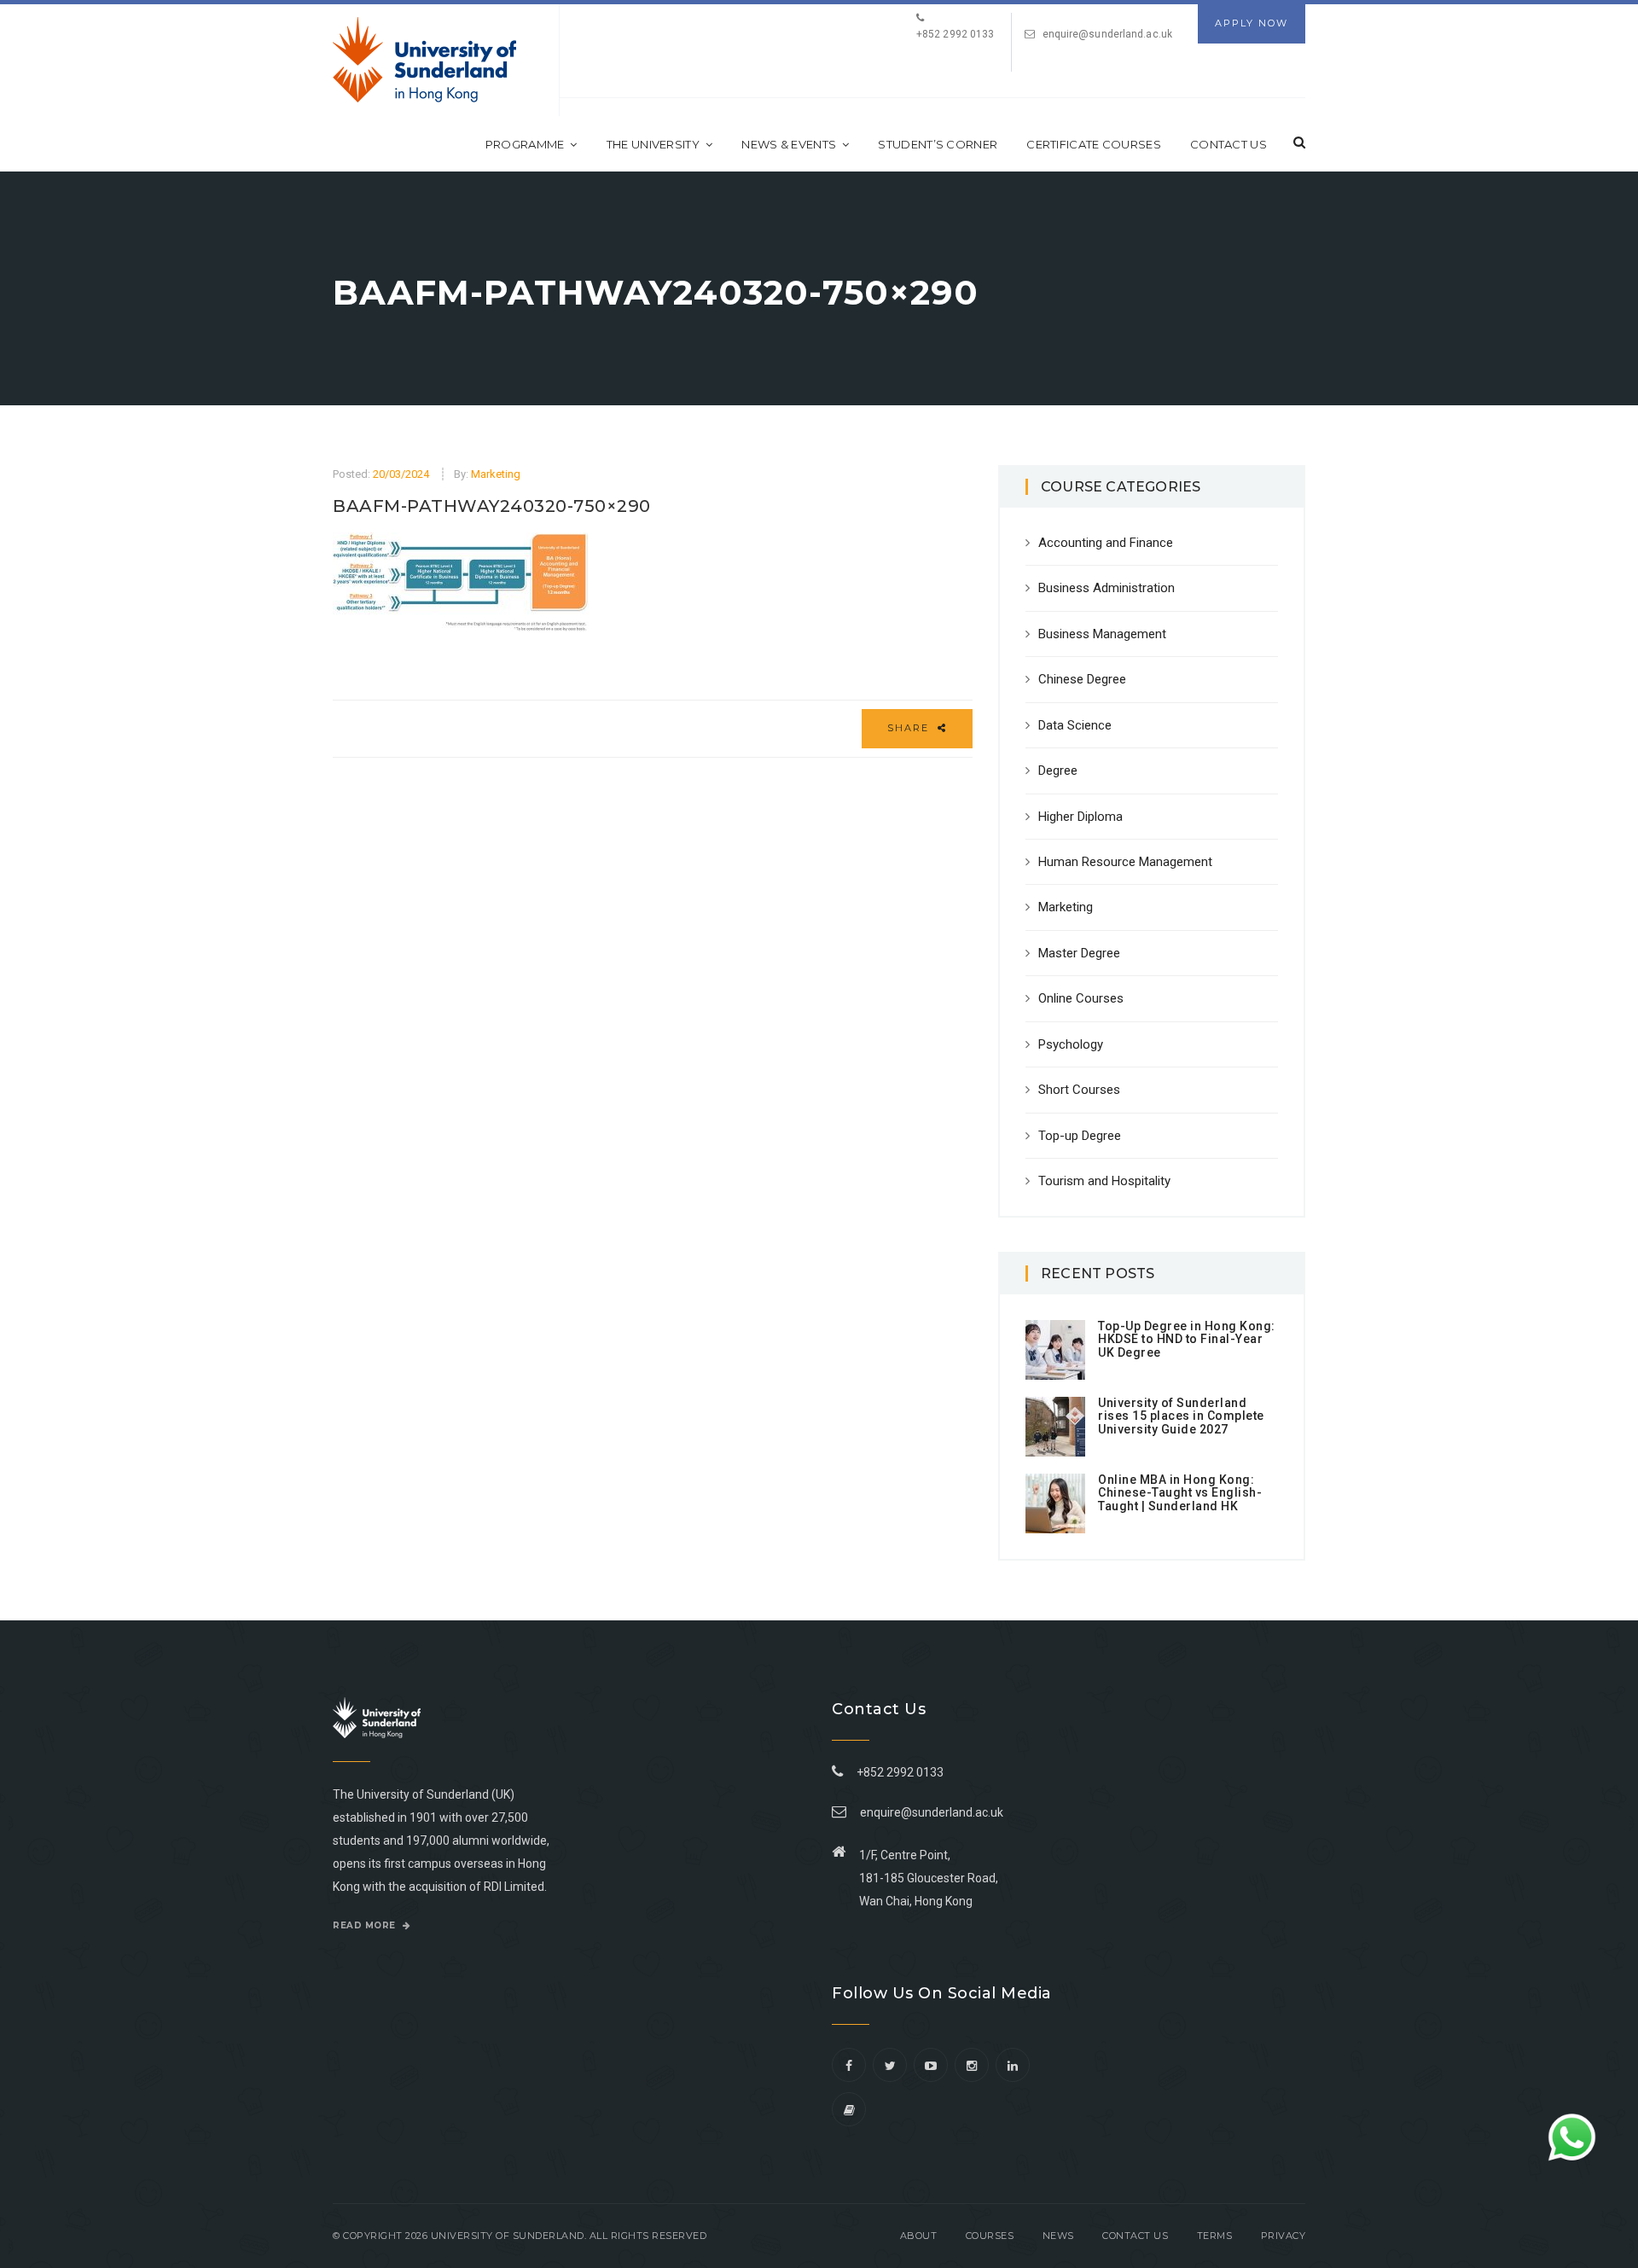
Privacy (1284, 2236)
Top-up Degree (1080, 1136)
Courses (990, 2236)
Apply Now (1252, 23)
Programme (525, 144)
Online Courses (1081, 998)
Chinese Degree (1082, 679)
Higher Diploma (1080, 817)
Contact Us (1228, 144)
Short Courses (1079, 1090)
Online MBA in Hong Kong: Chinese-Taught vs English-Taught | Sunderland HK (1180, 1493)
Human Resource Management (1125, 862)
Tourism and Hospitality (1104, 1181)
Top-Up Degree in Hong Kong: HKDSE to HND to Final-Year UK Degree (1187, 1339)
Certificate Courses (1094, 144)
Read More (366, 1925)
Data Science (1075, 725)
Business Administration (1107, 588)
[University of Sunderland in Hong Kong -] (424, 60)
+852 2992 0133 (897, 1772)
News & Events (789, 144)
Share (910, 728)
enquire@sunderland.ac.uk (1107, 34)
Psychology (1071, 1044)
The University (653, 144)
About (919, 2236)
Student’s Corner (938, 144)
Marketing (496, 474)
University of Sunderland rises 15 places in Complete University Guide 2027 (1181, 1416)
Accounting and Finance (1106, 543)
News (1058, 2236)
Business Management (1102, 634)
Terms (1215, 2236)
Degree (1058, 771)
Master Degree (1079, 953)
